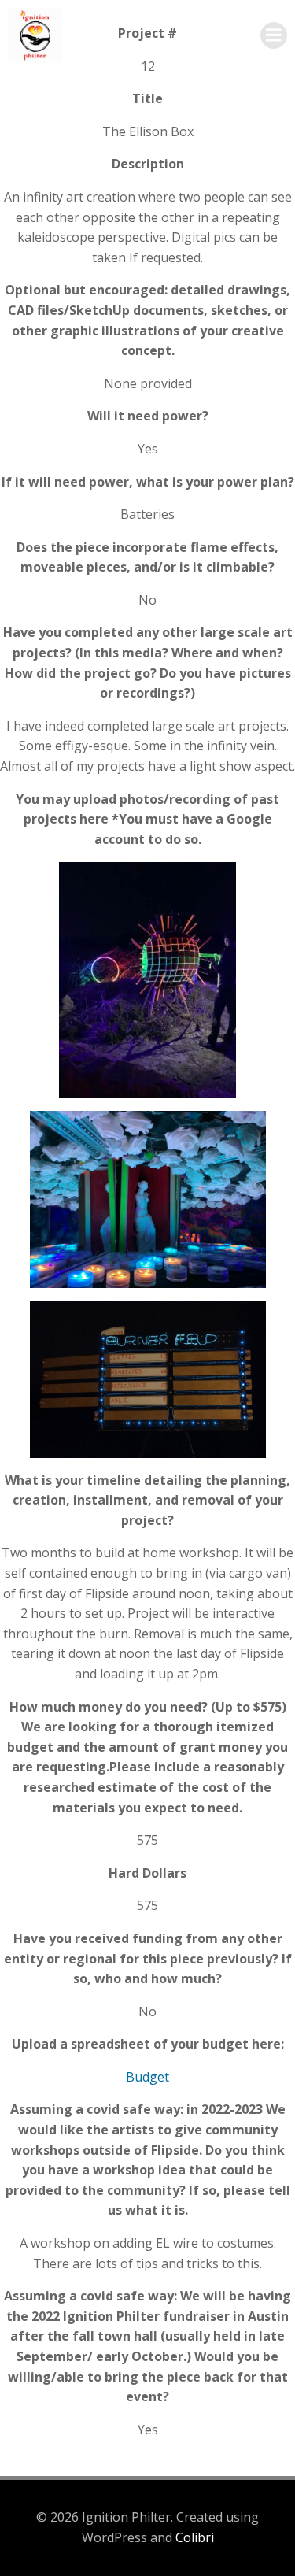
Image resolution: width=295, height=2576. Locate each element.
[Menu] (274, 35)
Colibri (195, 2537)
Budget (147, 2077)
